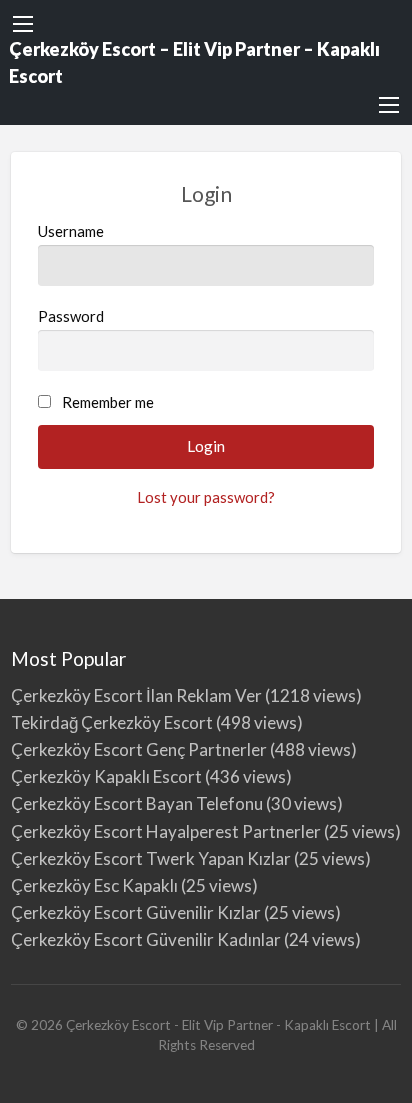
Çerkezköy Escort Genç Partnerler (139, 749)
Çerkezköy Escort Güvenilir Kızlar (136, 912)
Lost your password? (206, 497)
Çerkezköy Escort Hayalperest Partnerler (166, 831)
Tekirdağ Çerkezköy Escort (112, 722)
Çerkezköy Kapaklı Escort (106, 776)
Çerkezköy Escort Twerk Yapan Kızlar (151, 858)
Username (71, 231)
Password (71, 316)
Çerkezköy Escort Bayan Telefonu (137, 803)
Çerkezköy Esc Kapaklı (94, 885)
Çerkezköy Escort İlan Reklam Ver (136, 695)
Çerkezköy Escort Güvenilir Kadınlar (146, 939)
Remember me (108, 402)
